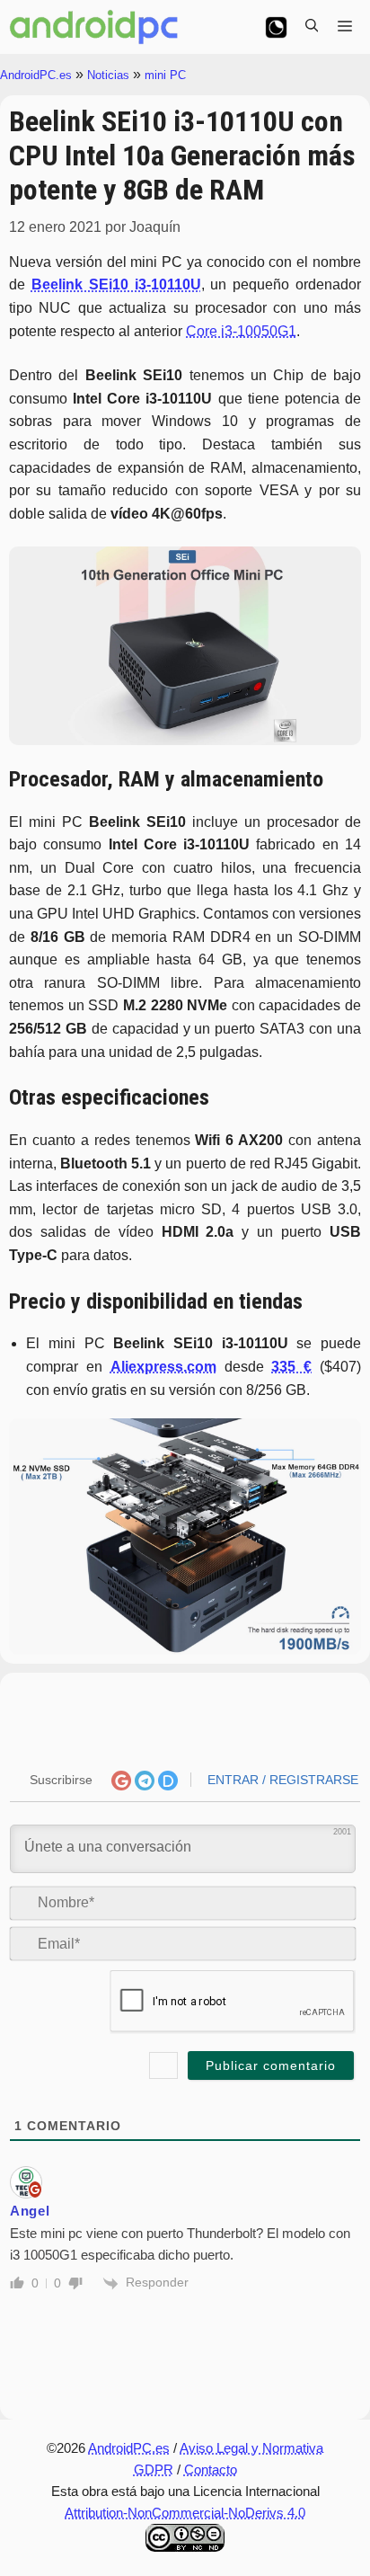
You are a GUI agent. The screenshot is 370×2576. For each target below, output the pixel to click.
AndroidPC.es (36, 75)
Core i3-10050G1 (241, 331)
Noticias (108, 75)
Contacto (211, 2469)
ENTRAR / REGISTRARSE (281, 1780)
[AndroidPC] (94, 27)
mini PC (165, 75)
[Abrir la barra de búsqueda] (312, 27)
